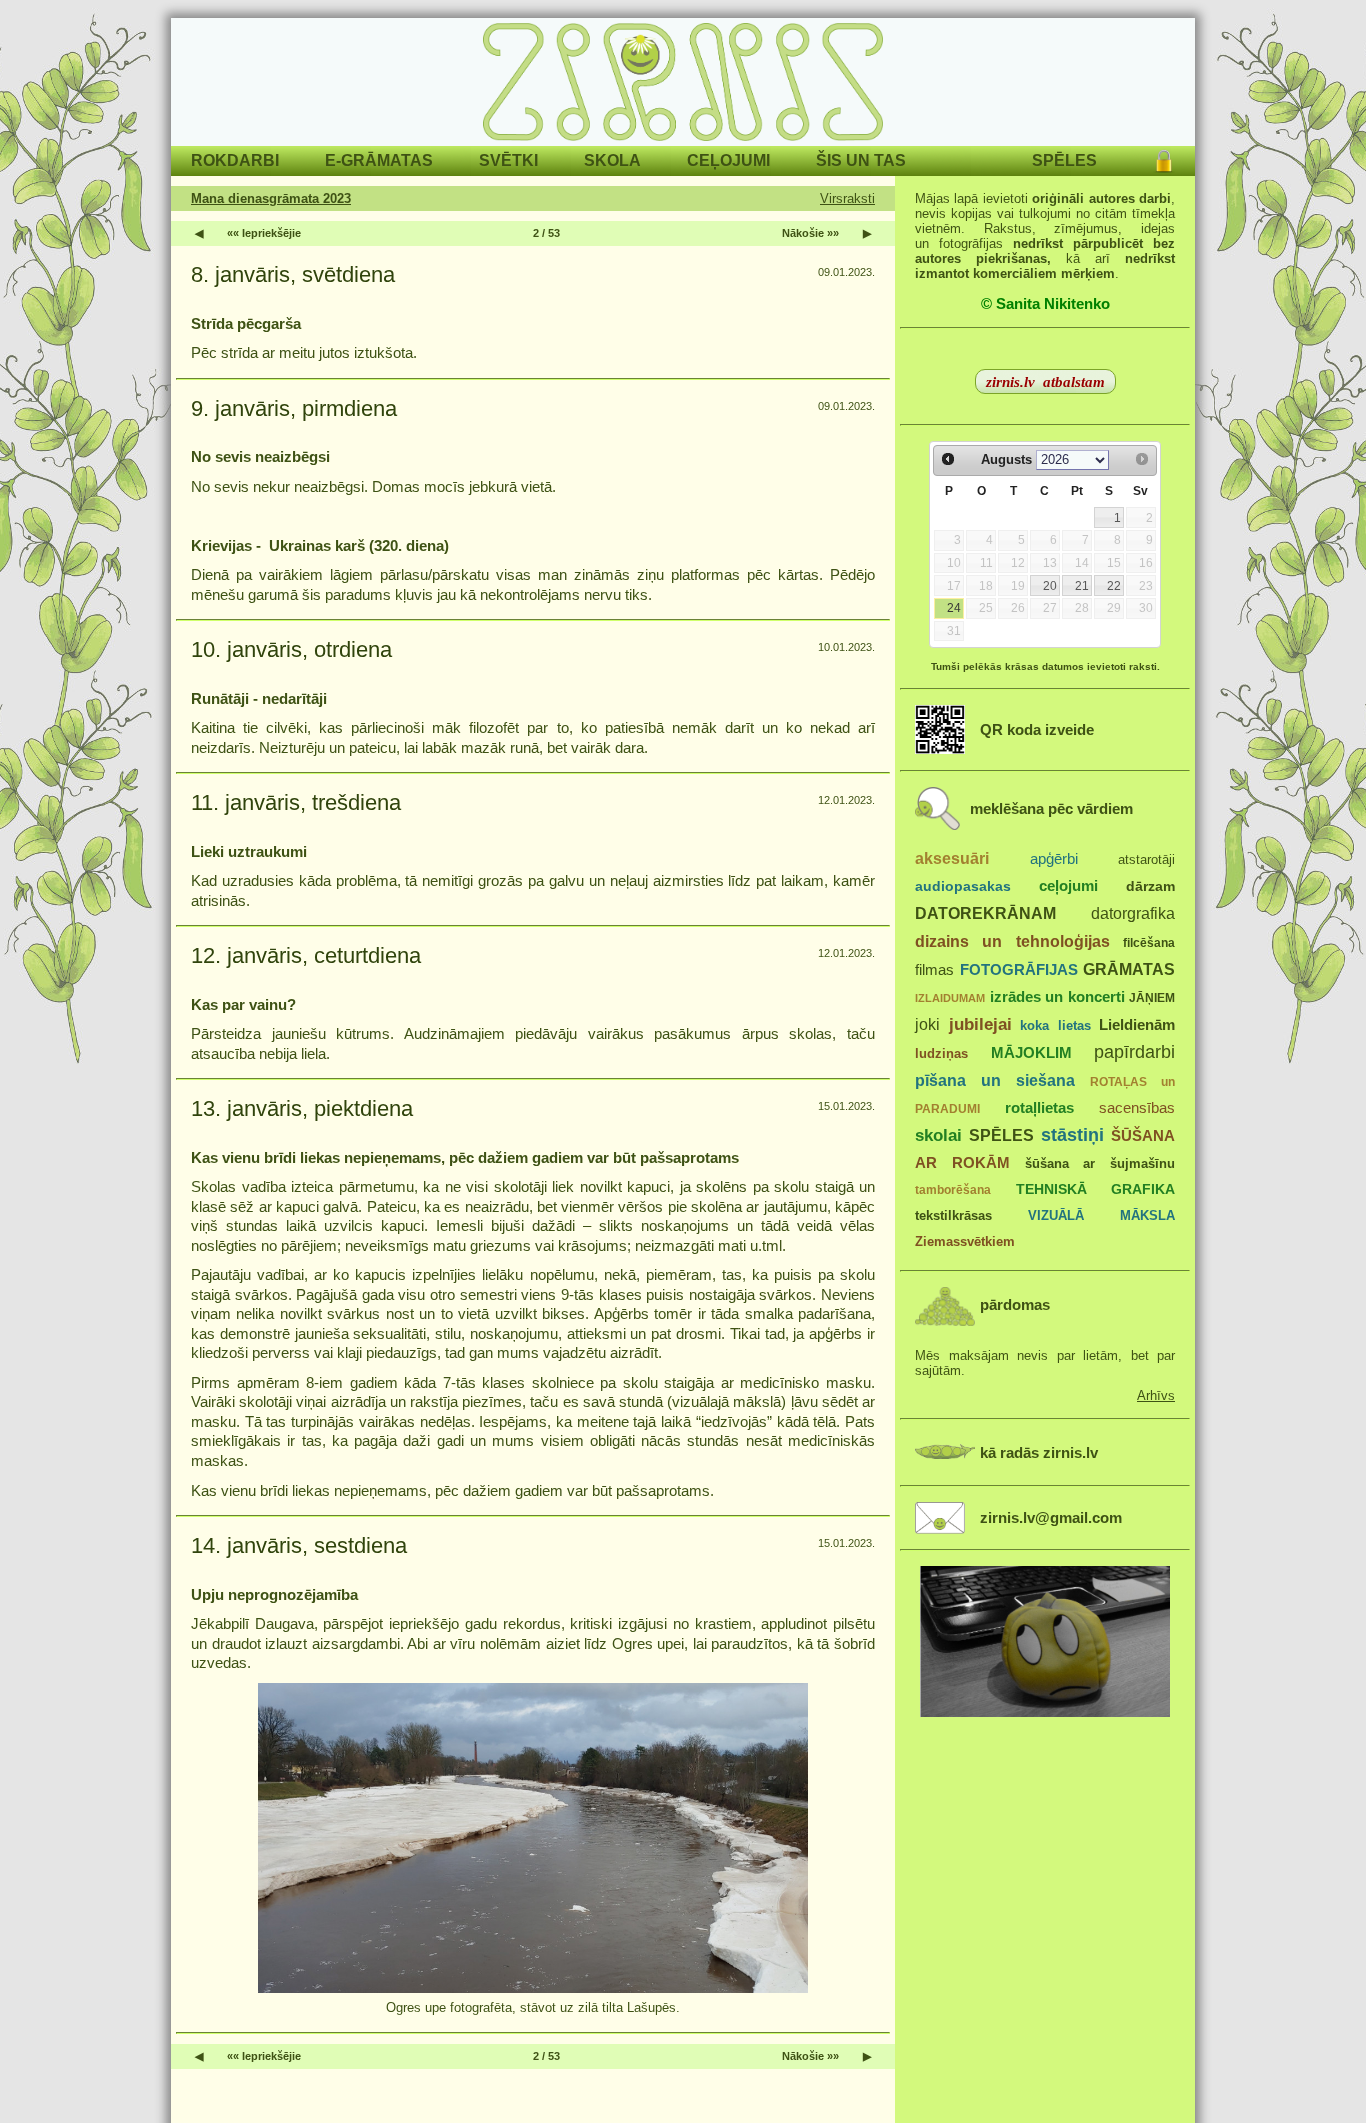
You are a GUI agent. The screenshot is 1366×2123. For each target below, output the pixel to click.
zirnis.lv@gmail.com (1051, 1518)
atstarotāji (1146, 859)
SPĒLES (1001, 1135)
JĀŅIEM (1152, 998)
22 (1114, 586)
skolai (938, 1135)
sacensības (1137, 1108)
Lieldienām (1137, 1024)
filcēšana (1149, 943)
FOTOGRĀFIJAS (1019, 969)
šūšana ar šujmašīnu (1100, 1163)
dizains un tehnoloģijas (1012, 941)
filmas (934, 970)
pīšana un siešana (995, 1080)
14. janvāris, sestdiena (299, 1545)
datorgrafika (1133, 913)
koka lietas (1055, 1025)
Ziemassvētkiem (965, 1241)
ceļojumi (1068, 886)
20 (1050, 586)
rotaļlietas (1039, 1107)
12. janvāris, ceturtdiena (306, 955)
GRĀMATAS (1129, 969)
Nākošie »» (810, 233)
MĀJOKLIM (1031, 1052)
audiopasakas (963, 886)
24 (954, 608)
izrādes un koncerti (1057, 996)
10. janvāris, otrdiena (291, 649)
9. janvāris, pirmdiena (294, 408)
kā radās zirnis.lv (1039, 1453)
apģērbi (1054, 858)
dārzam (1150, 886)
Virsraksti (847, 198)
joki (927, 1024)
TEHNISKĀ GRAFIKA (1096, 1189)
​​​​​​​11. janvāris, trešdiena (296, 802)
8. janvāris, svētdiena (293, 274)
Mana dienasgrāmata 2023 (271, 198)
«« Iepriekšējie (264, 233)
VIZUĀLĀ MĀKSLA (1101, 1215)
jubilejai (980, 1024)
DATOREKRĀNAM (985, 913)
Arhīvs (1156, 1395)
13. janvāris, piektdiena (302, 1108)
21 (1082, 586)
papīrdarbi (1134, 1052)
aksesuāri (952, 858)
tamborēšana (953, 1190)
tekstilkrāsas (953, 1215)
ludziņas (941, 1053)
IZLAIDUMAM (950, 998)
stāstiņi (1072, 1135)
